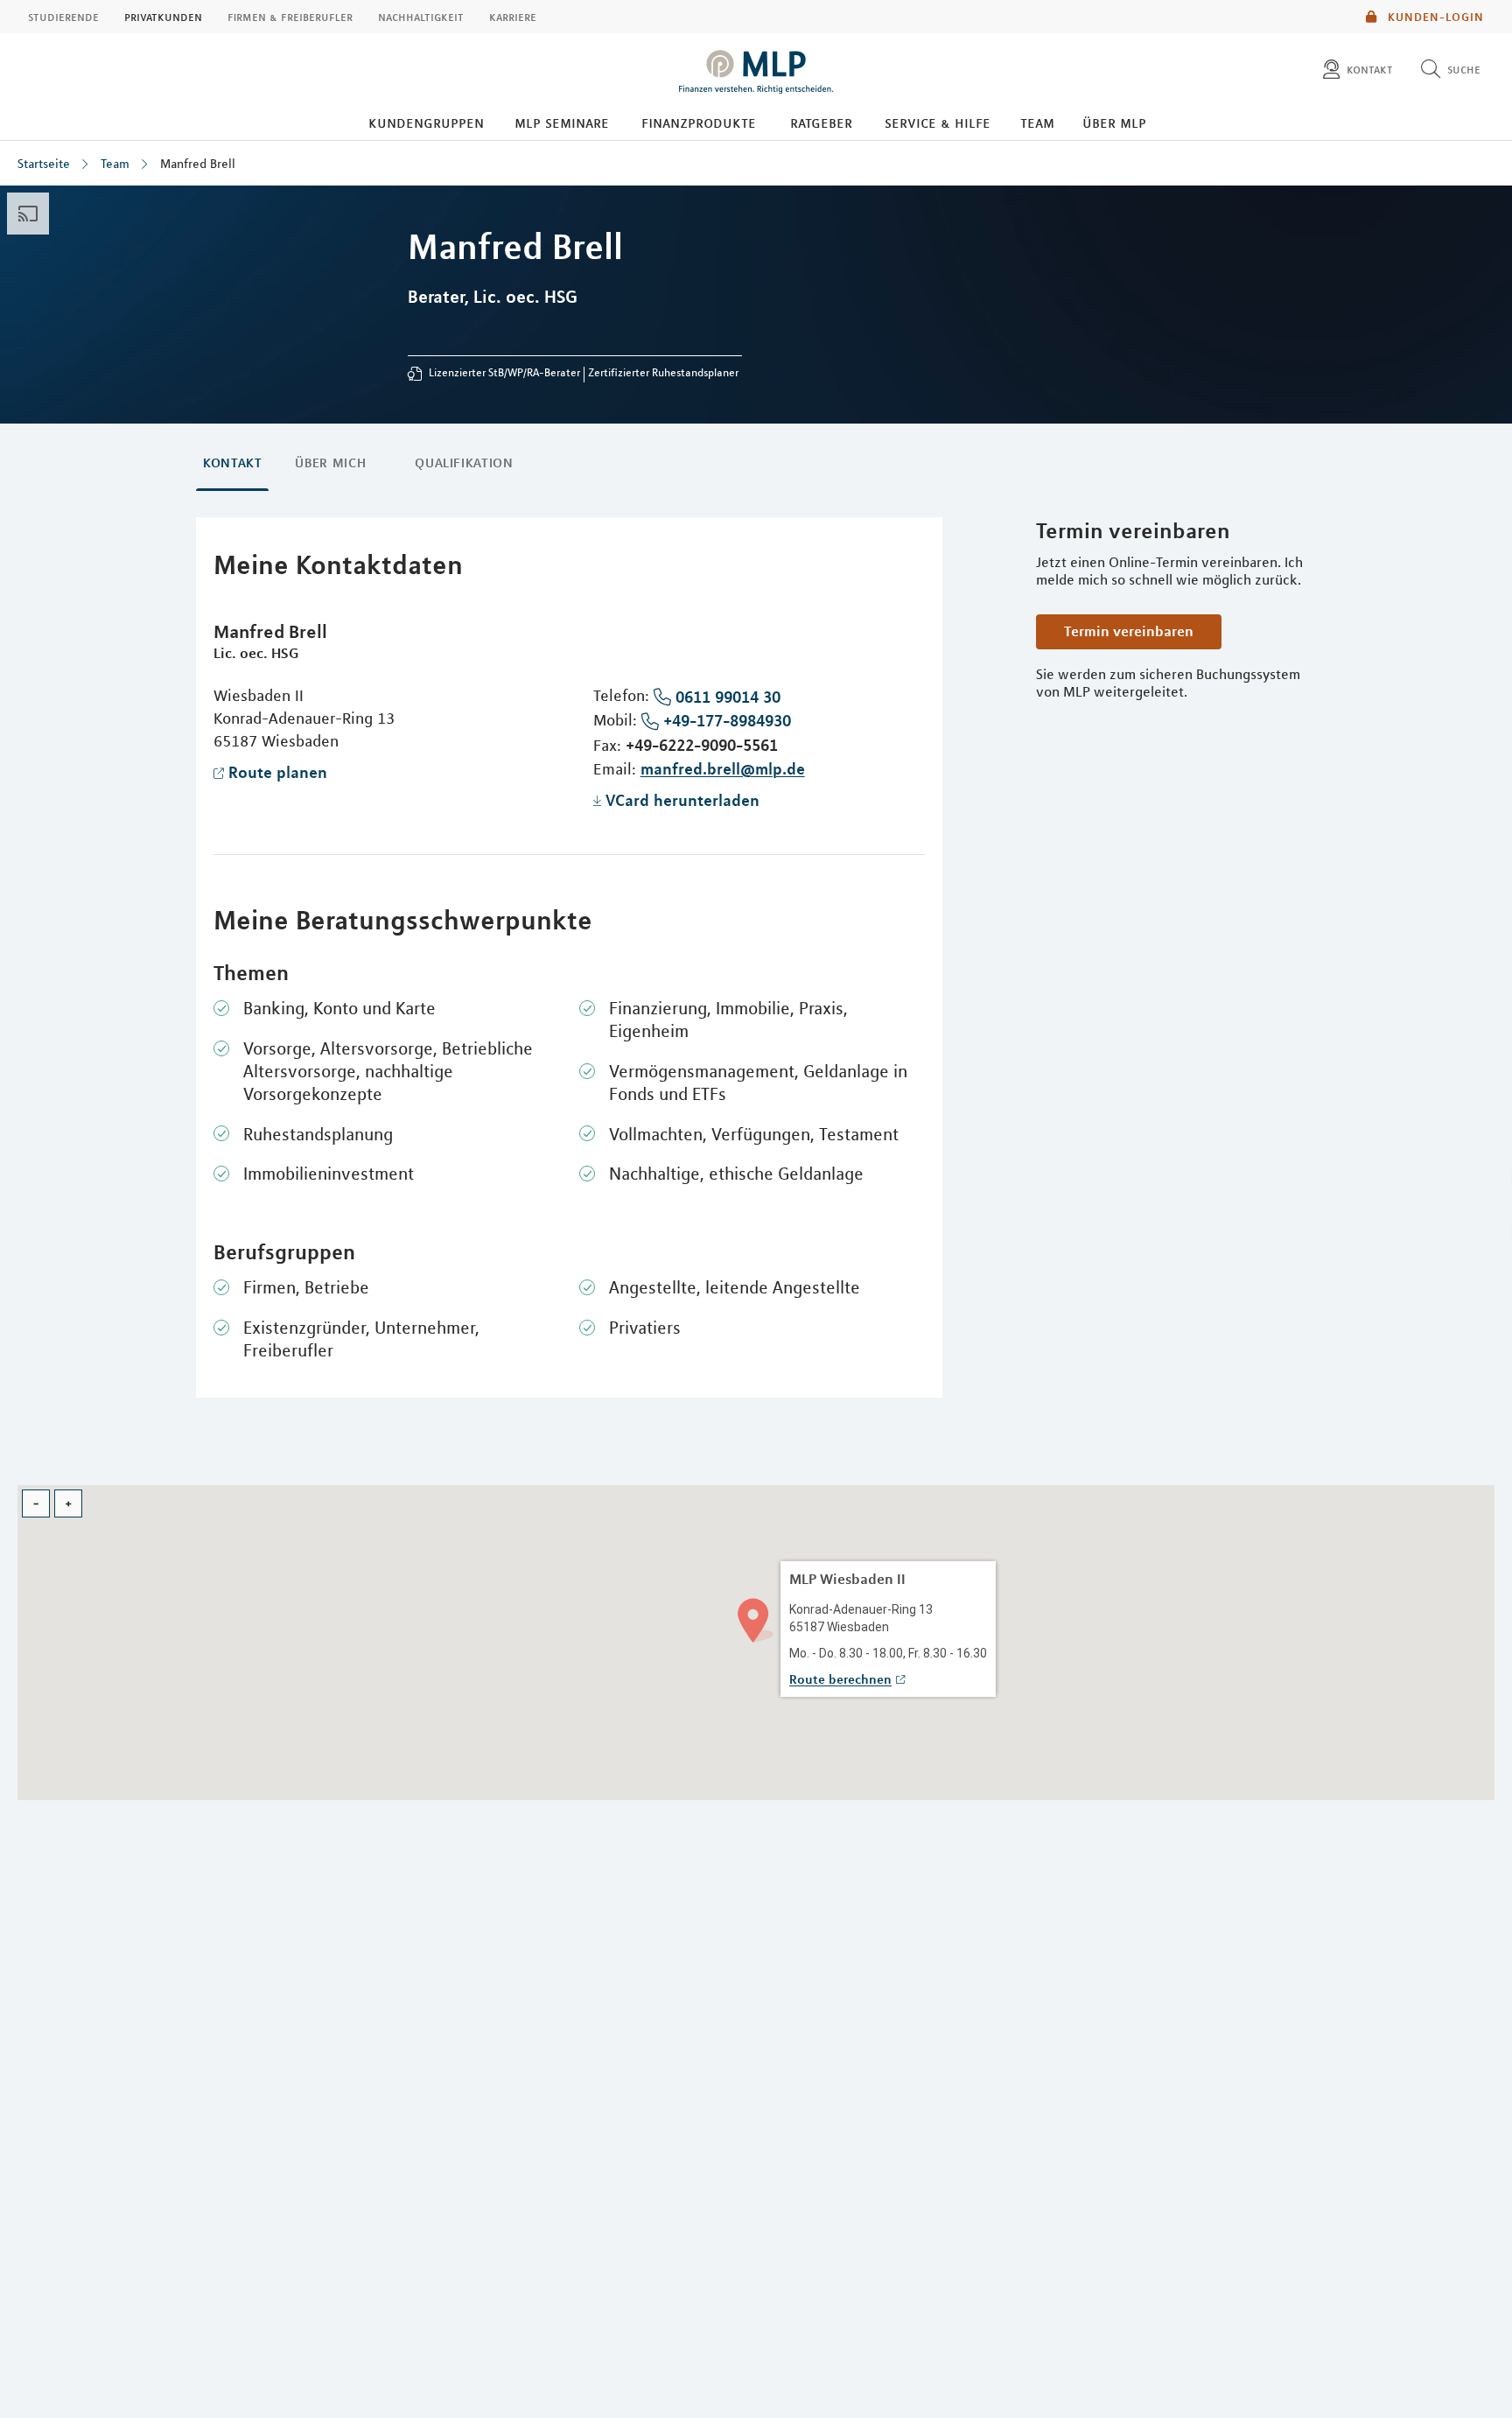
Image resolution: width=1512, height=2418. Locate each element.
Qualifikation (464, 463)
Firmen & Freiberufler (290, 17)
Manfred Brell (198, 164)
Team (1037, 123)
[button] (756, 1619)
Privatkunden (163, 17)
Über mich (330, 463)
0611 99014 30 (728, 697)
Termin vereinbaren (1129, 631)
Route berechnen (840, 1679)
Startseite (44, 164)
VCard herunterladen (682, 800)
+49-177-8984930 (727, 720)
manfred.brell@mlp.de (723, 768)
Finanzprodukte (699, 123)
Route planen (278, 772)
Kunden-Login (1434, 17)
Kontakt (232, 463)
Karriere (513, 17)
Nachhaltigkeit (421, 17)
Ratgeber (821, 123)
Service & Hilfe (938, 123)
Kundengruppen (426, 123)
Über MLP (1114, 123)
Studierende (63, 17)
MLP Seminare (562, 123)
